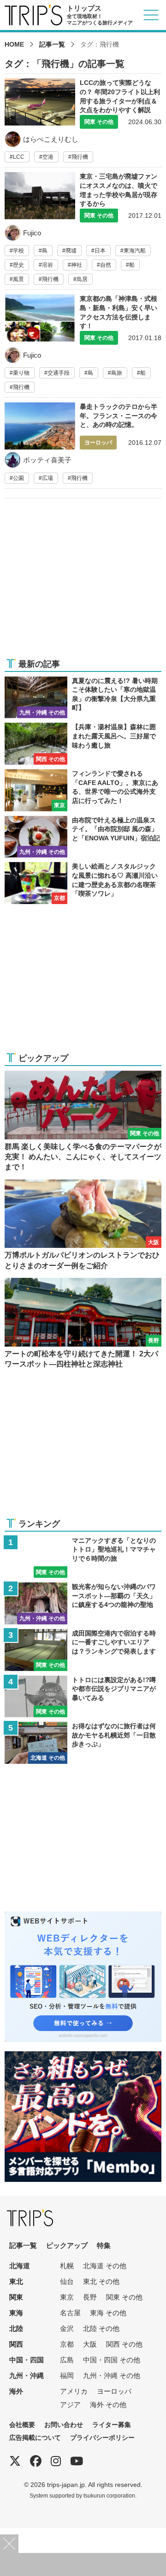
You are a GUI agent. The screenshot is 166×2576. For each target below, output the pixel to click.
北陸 (16, 2328)
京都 (67, 2344)
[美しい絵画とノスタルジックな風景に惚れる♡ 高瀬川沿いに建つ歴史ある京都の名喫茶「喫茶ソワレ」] (83, 883)
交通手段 (59, 373)
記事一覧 (52, 44)
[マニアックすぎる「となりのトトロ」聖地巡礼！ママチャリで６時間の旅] (83, 1557)
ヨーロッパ (114, 2391)
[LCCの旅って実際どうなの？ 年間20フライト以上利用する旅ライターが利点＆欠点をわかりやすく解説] (83, 120)
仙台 (67, 2281)
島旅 (117, 373)
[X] (15, 2461)
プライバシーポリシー (102, 2438)
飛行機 (80, 157)
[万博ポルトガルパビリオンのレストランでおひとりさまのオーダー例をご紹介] (83, 1225)
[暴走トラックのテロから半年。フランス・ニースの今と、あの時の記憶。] (83, 445)
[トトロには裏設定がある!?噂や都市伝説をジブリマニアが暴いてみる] (83, 1697)
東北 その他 (101, 2281)
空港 (48, 157)
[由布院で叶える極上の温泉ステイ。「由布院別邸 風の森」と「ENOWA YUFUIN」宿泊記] (83, 837)
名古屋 (70, 2313)
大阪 (90, 2344)
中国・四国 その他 (112, 2360)
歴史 (18, 265)
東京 (67, 2297)
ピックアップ (67, 2245)
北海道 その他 (105, 2266)
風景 (18, 279)
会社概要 (22, 2425)
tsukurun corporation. (110, 2495)
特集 (104, 2245)
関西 (16, 2344)
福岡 (67, 2375)
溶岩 (47, 265)
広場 (47, 478)
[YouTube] (77, 2461)
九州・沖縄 (27, 2375)
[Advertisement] (83, 584)
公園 (18, 478)
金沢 (67, 2328)
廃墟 (71, 251)
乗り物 (21, 373)
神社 (77, 265)
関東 (16, 2297)
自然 (106, 265)
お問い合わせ (64, 2425)
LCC (19, 157)
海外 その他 (108, 2405)
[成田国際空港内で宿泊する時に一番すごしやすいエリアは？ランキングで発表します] (83, 1650)
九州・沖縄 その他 (112, 2375)
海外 (16, 2391)
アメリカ (74, 2391)
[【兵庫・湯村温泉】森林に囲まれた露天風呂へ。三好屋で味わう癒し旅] (83, 744)
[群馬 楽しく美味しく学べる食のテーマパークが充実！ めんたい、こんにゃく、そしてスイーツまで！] (83, 1122)
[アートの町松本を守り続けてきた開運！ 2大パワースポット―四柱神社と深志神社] (83, 1324)
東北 (16, 2281)
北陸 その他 (101, 2328)
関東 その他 (124, 2297)
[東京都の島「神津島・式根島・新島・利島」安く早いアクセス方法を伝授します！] (83, 346)
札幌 (67, 2266)
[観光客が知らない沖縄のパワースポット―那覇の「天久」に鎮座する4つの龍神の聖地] (83, 1603)
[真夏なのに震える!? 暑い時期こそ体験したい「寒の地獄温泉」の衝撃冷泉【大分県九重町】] (83, 698)
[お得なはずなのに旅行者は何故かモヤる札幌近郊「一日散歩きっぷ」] (83, 1743)
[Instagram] (56, 2461)
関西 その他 (124, 2344)
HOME (14, 44)
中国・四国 (27, 2360)
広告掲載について (35, 2438)
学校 (18, 251)
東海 (16, 2313)
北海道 (20, 2266)
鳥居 (82, 279)
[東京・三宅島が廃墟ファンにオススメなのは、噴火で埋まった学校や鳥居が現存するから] (83, 231)
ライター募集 (112, 2425)
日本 (100, 251)
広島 (67, 2360)
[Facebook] (36, 2461)
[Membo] (83, 2057)
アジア (70, 2405)
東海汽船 (135, 251)
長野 (90, 2297)
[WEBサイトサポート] (83, 1917)
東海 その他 (108, 2313)
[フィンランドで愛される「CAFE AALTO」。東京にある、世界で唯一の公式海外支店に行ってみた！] (83, 790)
